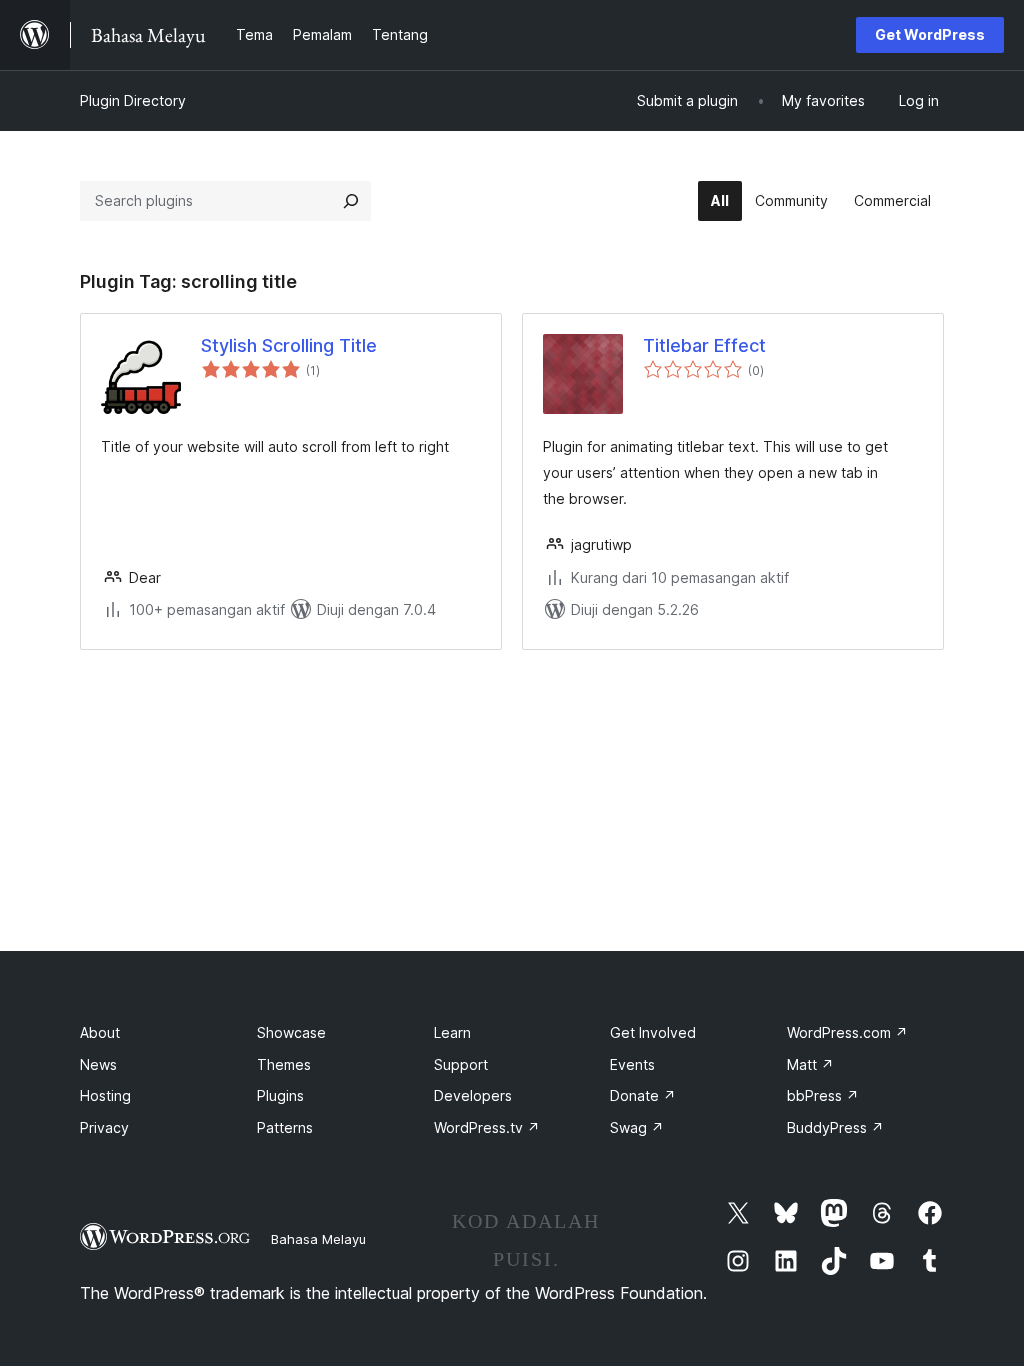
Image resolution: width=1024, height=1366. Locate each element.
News (98, 1064)
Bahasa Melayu (318, 1239)
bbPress (823, 1095)
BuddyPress (835, 1127)
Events (632, 1064)
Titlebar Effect (704, 345)
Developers (473, 1095)
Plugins (280, 1095)
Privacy (104, 1127)
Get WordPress (930, 34)
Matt (810, 1064)
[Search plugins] (351, 201)
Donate (643, 1095)
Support (461, 1064)
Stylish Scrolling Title (289, 345)
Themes (284, 1064)
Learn (452, 1032)
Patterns (285, 1127)
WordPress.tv (487, 1127)
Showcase (291, 1032)
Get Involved (653, 1032)
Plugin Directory (133, 100)
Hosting (105, 1095)
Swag (637, 1127)
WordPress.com (847, 1032)
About (100, 1032)
